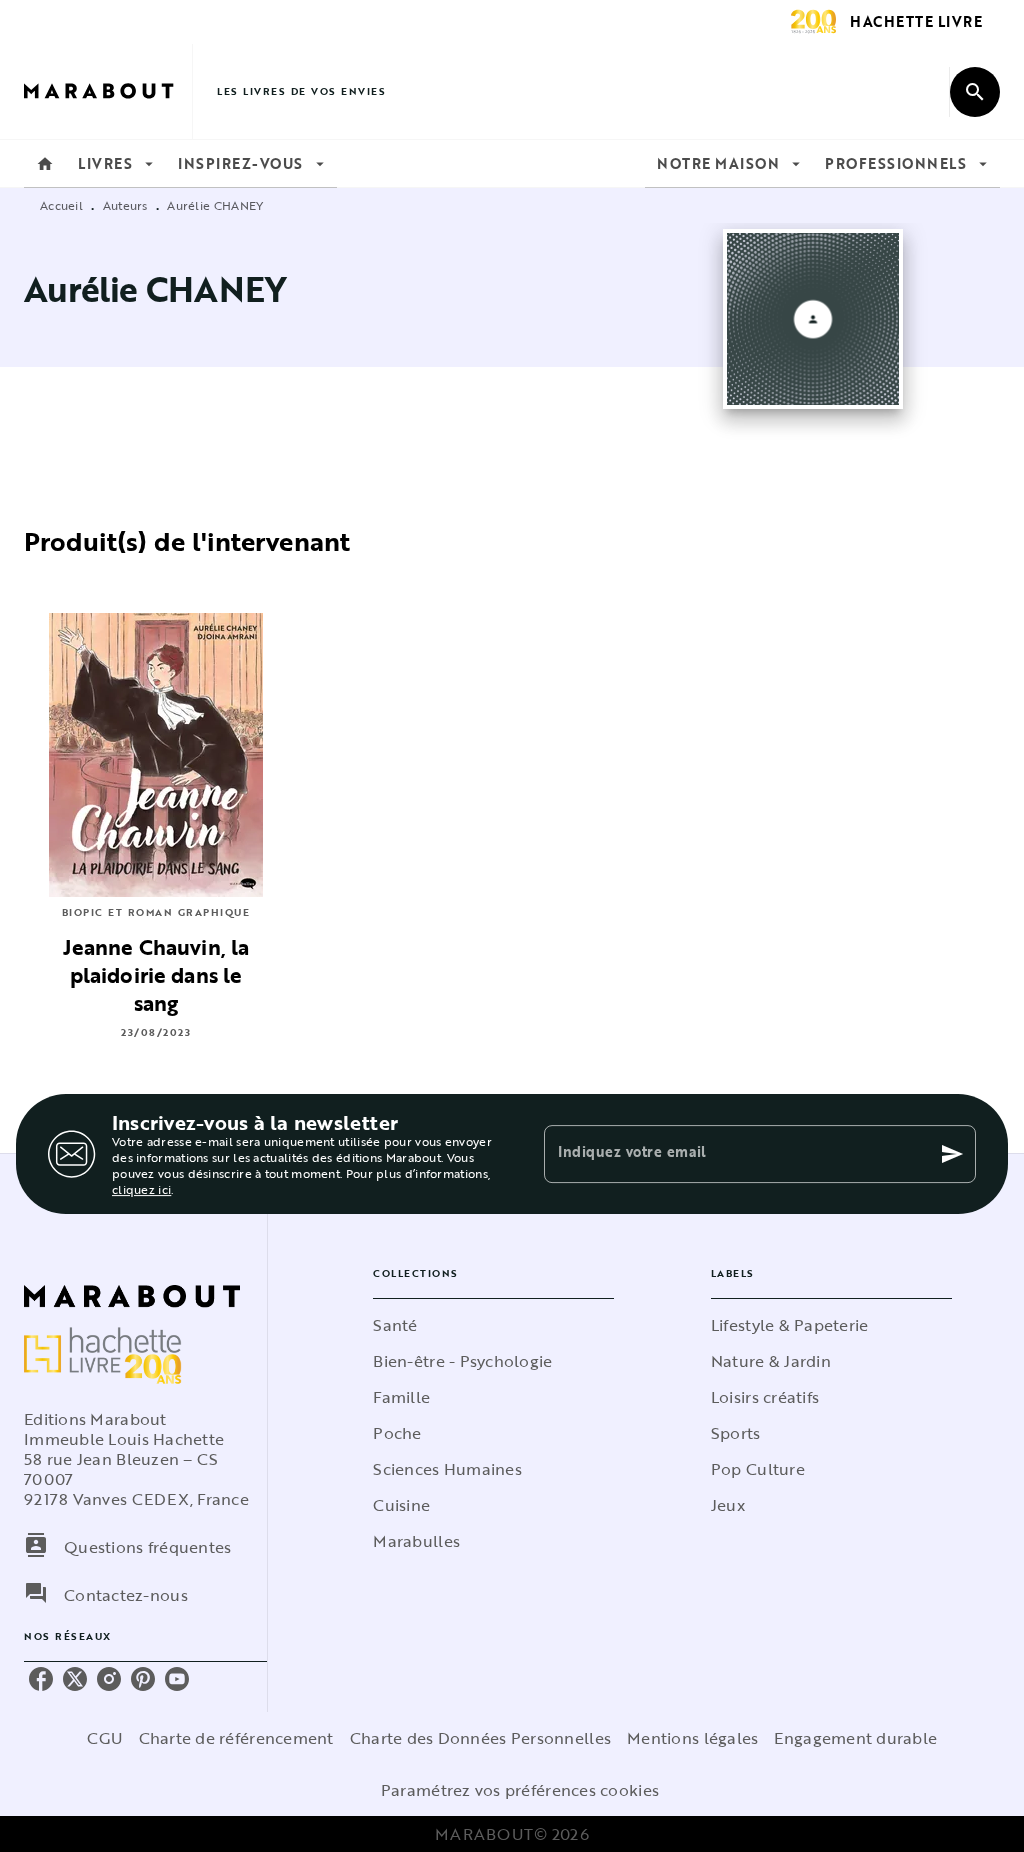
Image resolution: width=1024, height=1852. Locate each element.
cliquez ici (141, 1189)
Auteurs (125, 205)
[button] (493, 1325)
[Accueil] (108, 91)
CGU (105, 1738)
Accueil (61, 205)
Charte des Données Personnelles (480, 1738)
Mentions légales (692, 1738)
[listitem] (41, 1679)
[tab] (45, 164)
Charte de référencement (236, 1738)
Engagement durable (855, 1738)
